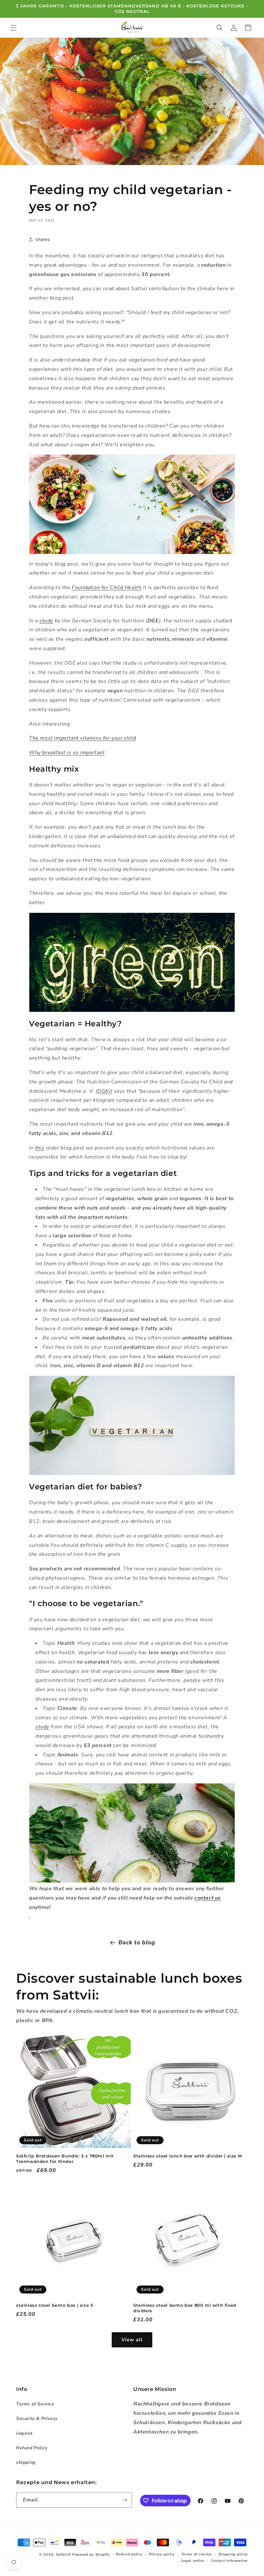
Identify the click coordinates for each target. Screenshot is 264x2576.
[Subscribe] (125, 2500)
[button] (14, 28)
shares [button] (43, 239)
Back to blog (137, 1942)
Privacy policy (162, 2554)
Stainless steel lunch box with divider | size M (188, 2156)
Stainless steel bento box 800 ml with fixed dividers (185, 2308)
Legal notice (193, 2561)
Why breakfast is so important (67, 753)
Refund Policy (32, 2448)
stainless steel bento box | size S (55, 2305)
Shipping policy (233, 2554)
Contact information (229, 2561)
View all (132, 2340)
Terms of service (197, 2554)
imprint (24, 2433)
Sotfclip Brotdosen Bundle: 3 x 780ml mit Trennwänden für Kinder (65, 2159)
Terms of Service (35, 2404)
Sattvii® (63, 2555)
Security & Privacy (37, 2418)
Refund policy (129, 2554)
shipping (26, 2462)
